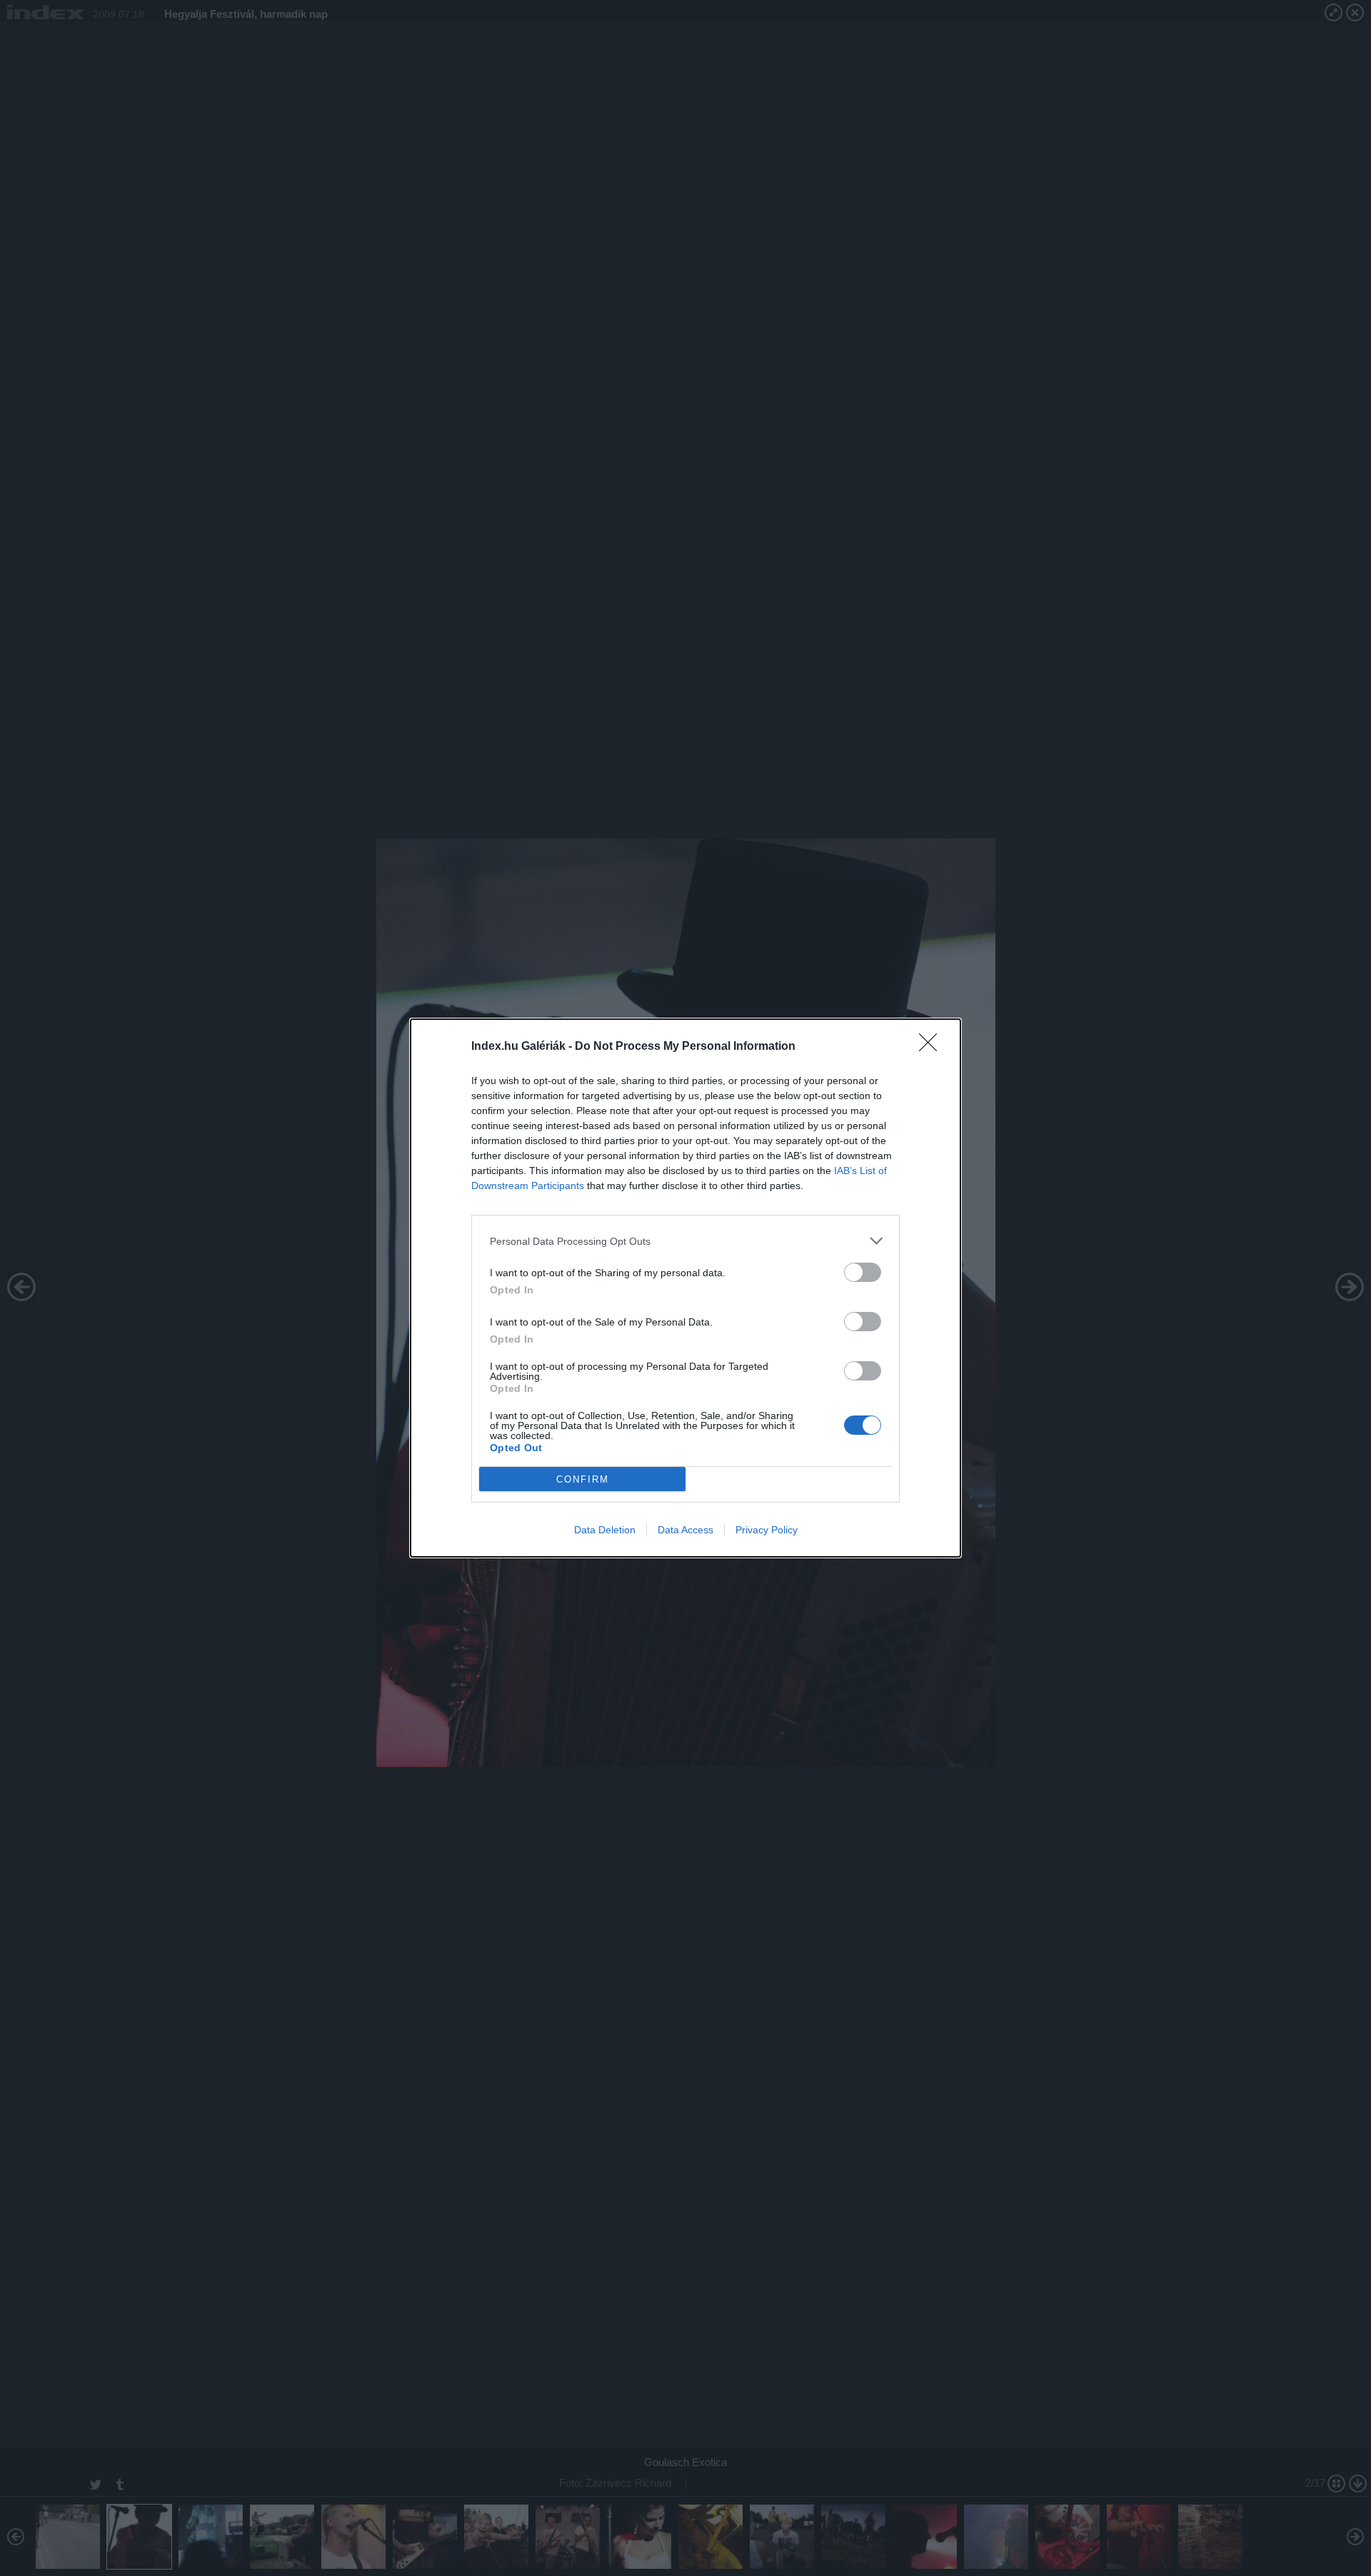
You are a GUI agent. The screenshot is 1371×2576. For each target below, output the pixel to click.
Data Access (685, 1530)
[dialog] (685, 1288)
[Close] (933, 1047)
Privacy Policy (767, 1530)
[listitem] (685, 1241)
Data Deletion (605, 1530)
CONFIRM (583, 1479)
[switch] (863, 1272)
